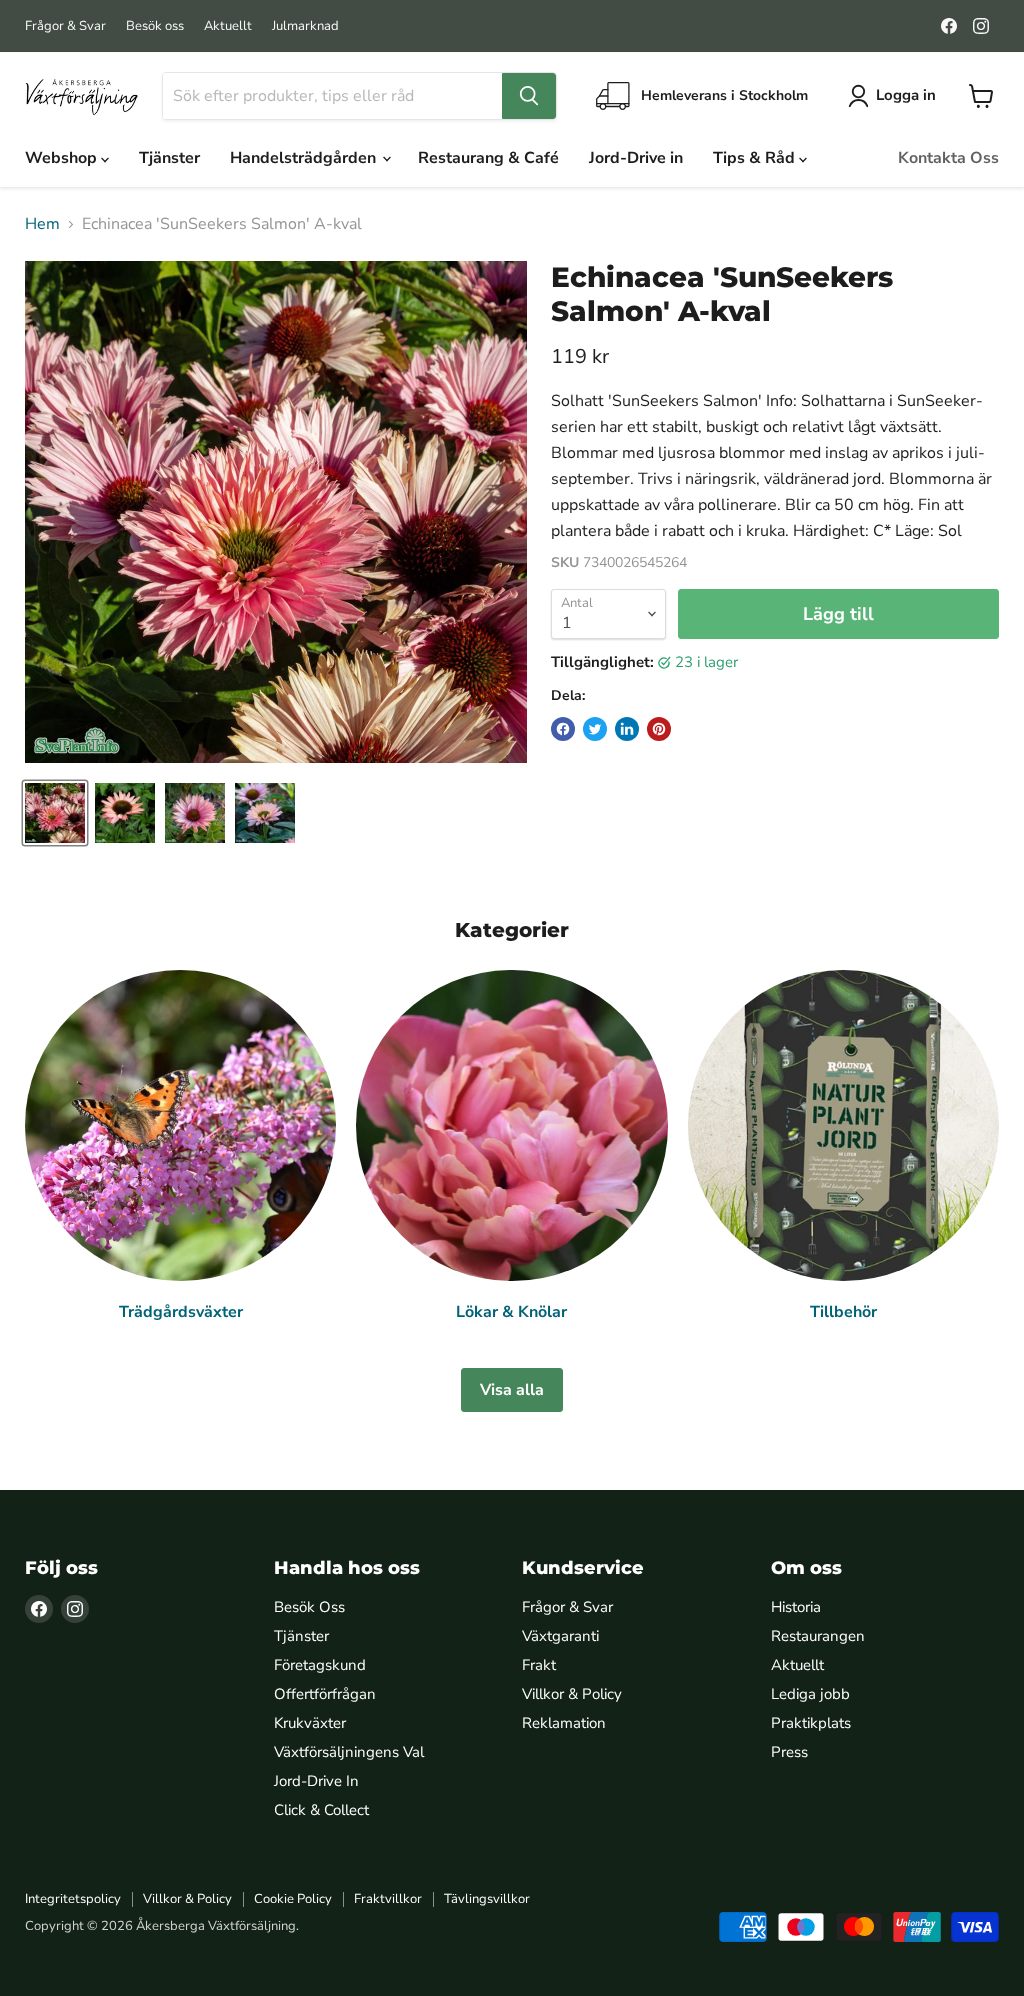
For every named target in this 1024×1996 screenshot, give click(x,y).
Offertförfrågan (325, 1694)
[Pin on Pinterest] (659, 729)
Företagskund (320, 1665)
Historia (796, 1607)
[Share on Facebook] (563, 729)
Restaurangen (818, 1636)
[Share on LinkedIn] (627, 729)
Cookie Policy (293, 1899)
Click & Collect (321, 1810)
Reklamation (564, 1723)
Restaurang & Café (488, 158)
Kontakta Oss (948, 158)
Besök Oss (309, 1607)
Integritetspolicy (73, 1899)
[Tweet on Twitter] (595, 729)
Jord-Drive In (316, 1781)
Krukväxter (310, 1723)
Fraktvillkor (388, 1899)
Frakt (539, 1665)
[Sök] (529, 96)
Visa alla (512, 1390)
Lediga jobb (810, 1694)
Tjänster (169, 158)
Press (789, 1752)
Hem (42, 224)
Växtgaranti (560, 1636)
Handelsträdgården (305, 158)
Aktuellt (228, 26)
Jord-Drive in (636, 158)
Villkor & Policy (572, 1694)
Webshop (63, 158)
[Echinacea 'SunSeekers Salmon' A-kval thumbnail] (55, 813)
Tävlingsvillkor (487, 1899)
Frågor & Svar (65, 26)
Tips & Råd (756, 158)
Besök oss (155, 26)
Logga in (906, 95)
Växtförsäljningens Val (349, 1752)
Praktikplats (811, 1723)
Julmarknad (305, 26)
